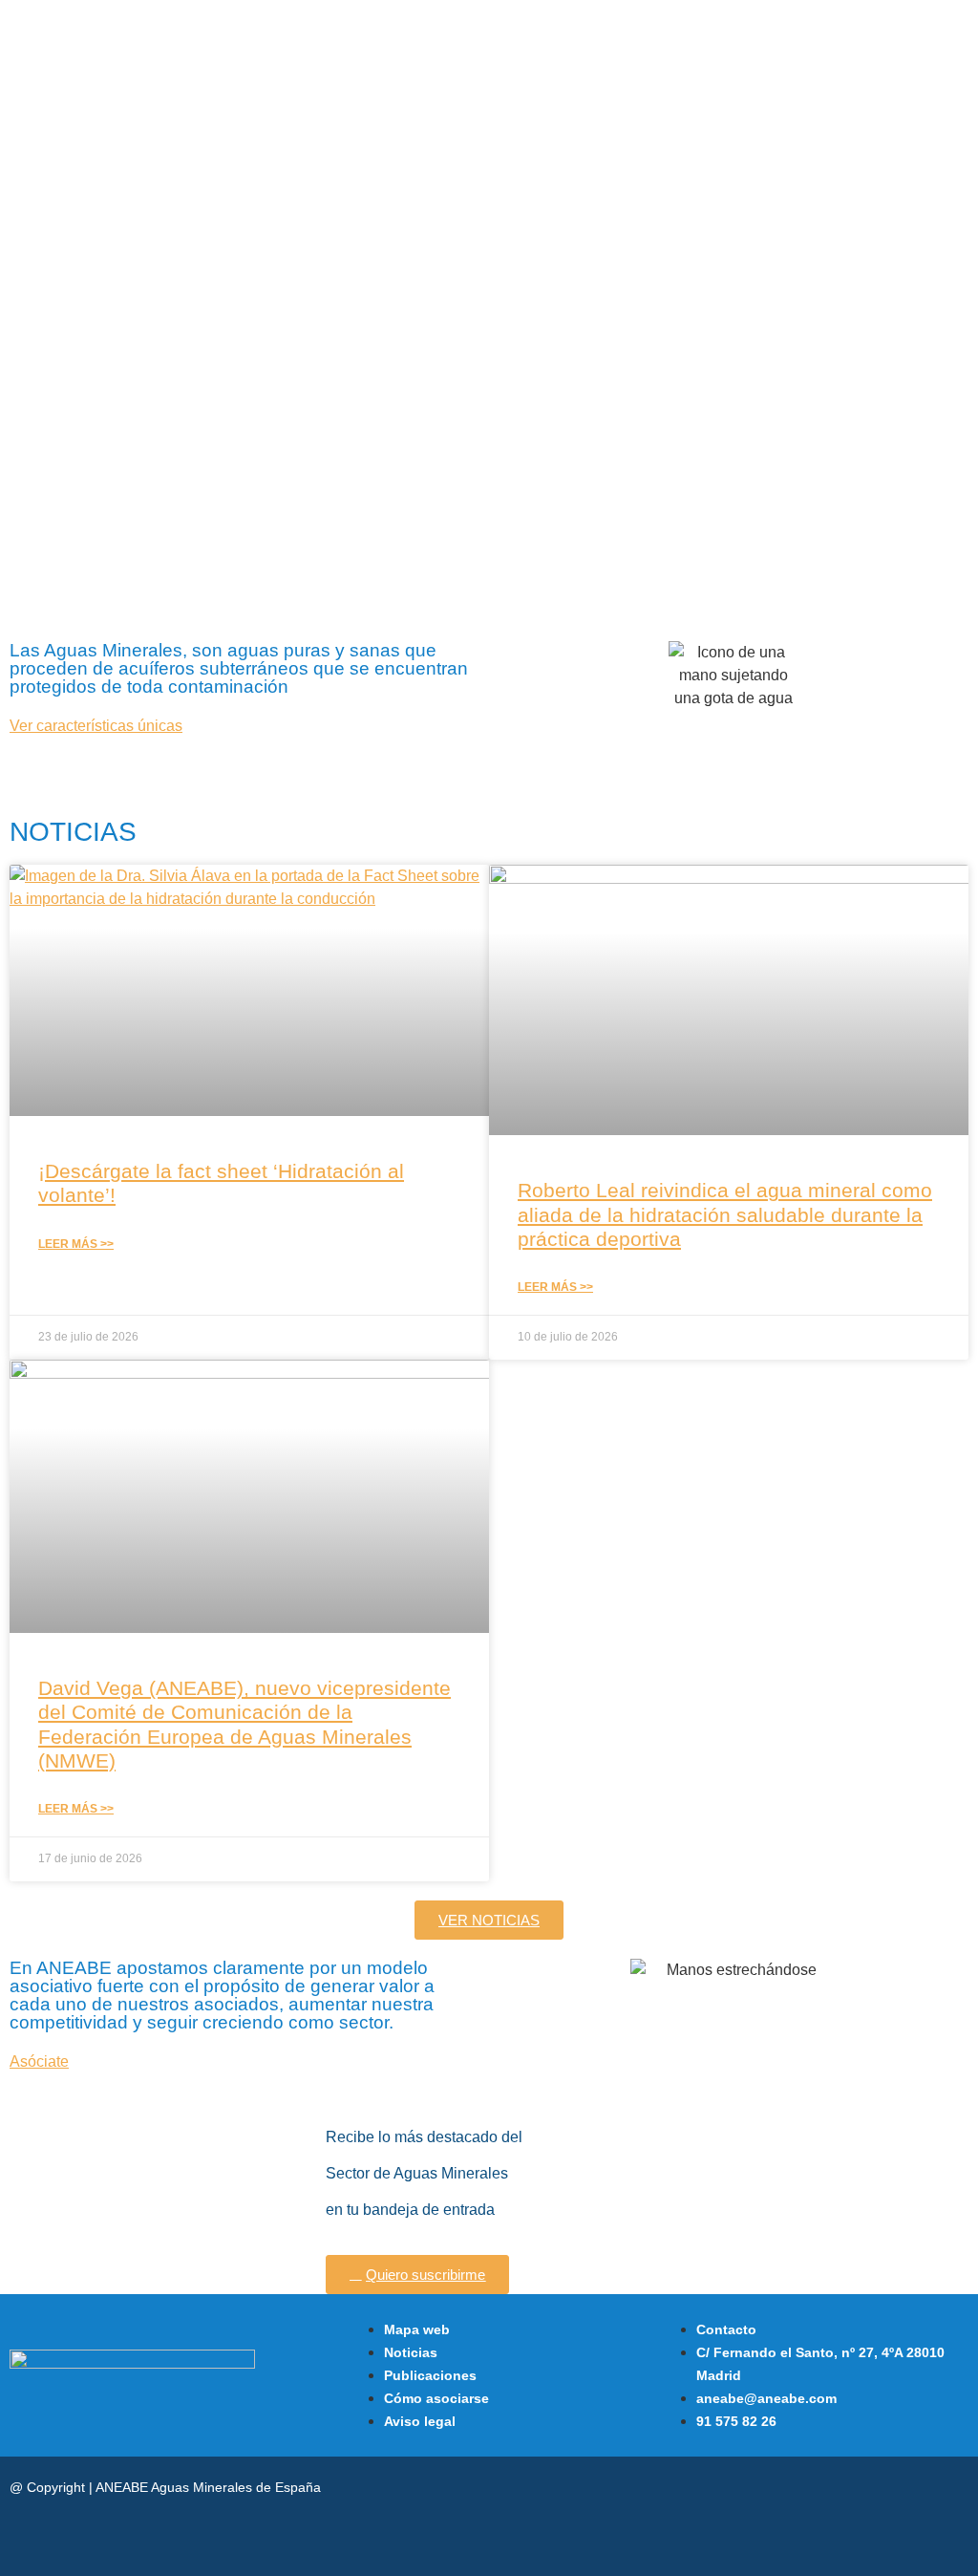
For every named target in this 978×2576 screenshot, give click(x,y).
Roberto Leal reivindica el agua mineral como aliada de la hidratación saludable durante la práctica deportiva (725, 1214)
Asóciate (39, 2061)
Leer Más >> (76, 1244)
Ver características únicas (96, 726)
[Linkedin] (796, 2489)
